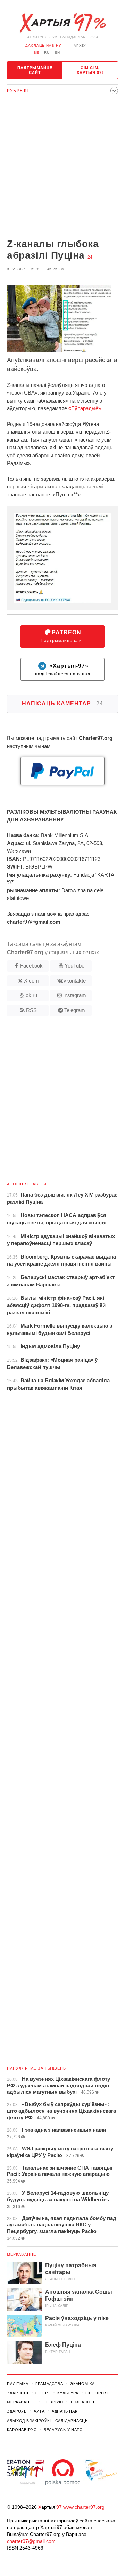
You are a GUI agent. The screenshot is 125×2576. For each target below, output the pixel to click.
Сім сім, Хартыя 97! (90, 70)
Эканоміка (82, 2384)
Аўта (39, 2411)
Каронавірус (22, 2430)
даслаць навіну (43, 45)
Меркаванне (22, 2254)
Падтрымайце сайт (35, 70)
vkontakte (75, 981)
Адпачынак (65, 2411)
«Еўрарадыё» (85, 408)
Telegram (75, 1010)
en (57, 52)
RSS (31, 1010)
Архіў (80, 45)
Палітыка (18, 2384)
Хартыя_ (62, 23)
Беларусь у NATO (63, 2430)
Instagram (75, 995)
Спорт (43, 2393)
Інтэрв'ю (53, 2402)
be (36, 52)
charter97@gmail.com (31, 2541)
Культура (68, 2393)
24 (90, 257)
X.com (31, 981)
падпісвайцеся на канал (63, 670)
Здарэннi (18, 2393)
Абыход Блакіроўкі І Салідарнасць (47, 2421)
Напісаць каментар (62, 704)
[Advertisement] (62, 168)
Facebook (31, 966)
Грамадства (49, 2384)
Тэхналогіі (83, 2402)
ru (47, 52)
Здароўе (17, 2411)
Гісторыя (97, 2393)
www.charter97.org (84, 2507)
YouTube (74, 966)
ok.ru (31, 995)
